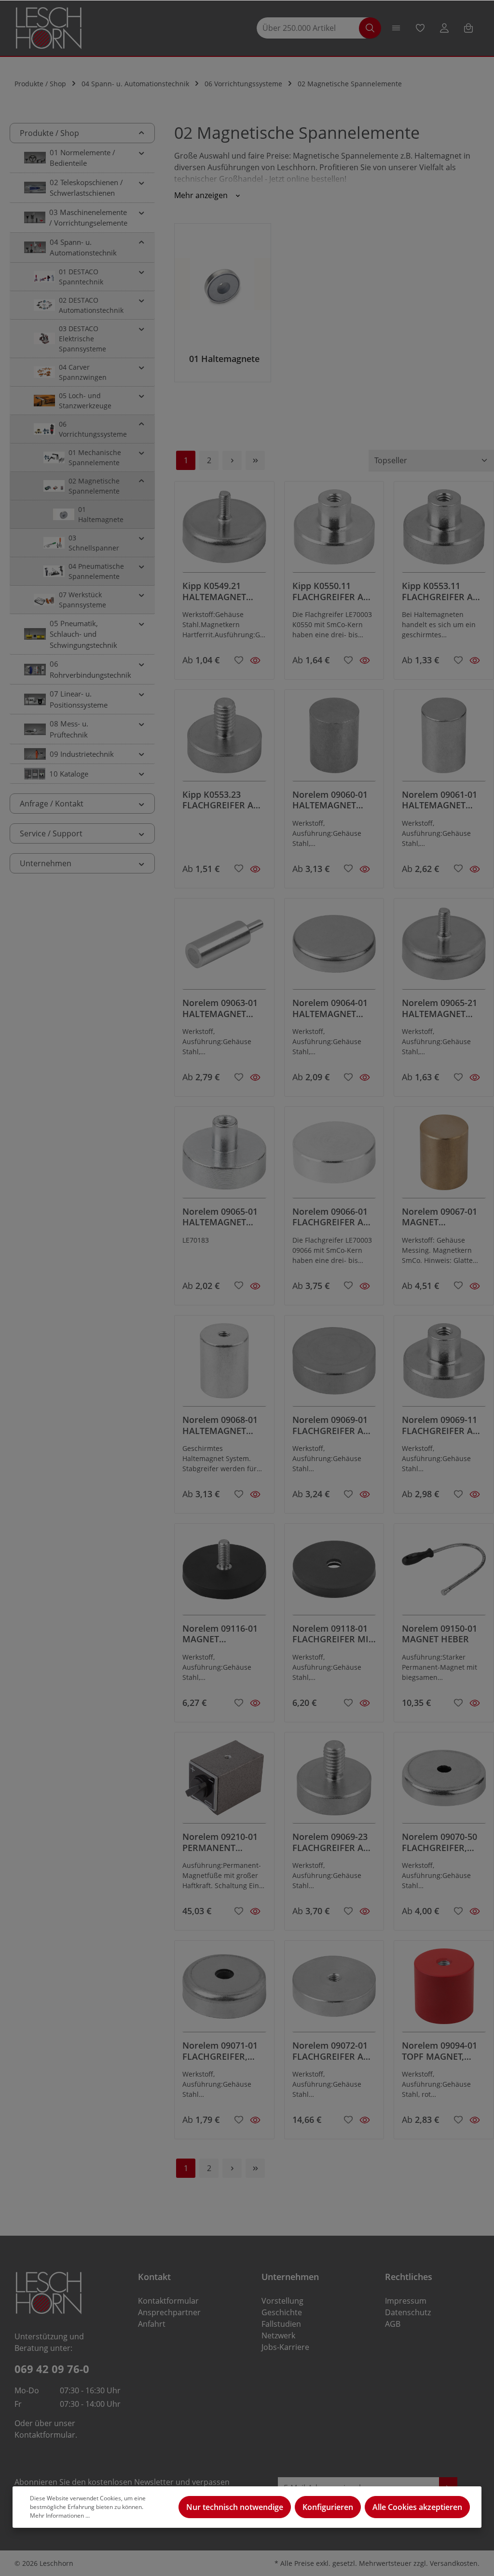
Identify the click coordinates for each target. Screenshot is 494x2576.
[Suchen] (370, 28)
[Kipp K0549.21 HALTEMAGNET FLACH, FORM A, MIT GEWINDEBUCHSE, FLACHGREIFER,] (224, 531)
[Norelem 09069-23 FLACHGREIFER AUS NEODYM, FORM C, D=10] (334, 1782)
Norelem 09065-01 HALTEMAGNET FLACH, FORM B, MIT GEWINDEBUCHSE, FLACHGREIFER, (220, 1217)
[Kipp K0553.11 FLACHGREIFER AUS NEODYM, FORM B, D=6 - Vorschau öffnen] (475, 660)
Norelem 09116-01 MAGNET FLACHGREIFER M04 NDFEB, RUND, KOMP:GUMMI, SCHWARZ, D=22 (224, 1634)
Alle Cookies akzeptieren (417, 2507)
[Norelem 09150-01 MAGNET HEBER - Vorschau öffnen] (475, 1703)
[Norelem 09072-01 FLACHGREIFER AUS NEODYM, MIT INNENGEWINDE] (334, 1990)
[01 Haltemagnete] (223, 302)
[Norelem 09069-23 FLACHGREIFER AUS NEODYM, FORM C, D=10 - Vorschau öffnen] (365, 1911)
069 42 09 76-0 (52, 2369)
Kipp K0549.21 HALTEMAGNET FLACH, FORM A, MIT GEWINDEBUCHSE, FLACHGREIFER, (220, 591)
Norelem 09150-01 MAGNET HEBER (439, 1634)
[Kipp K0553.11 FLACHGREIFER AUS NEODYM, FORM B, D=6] (444, 531)
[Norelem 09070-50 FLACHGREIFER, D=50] (444, 1782)
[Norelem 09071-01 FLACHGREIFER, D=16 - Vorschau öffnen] (255, 2120)
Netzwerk (278, 2335)
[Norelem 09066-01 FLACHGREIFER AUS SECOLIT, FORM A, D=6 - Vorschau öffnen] (365, 1286)
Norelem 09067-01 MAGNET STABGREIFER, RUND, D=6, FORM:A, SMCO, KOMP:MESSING (439, 1217)
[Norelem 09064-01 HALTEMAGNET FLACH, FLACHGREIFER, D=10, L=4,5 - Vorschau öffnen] (365, 1077)
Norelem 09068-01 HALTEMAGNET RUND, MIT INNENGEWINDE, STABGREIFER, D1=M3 (220, 1425)
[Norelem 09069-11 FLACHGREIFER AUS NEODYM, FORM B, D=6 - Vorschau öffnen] (475, 1494)
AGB (393, 2324)
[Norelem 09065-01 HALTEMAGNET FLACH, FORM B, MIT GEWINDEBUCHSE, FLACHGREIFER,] (224, 1156)
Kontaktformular (45, 2435)
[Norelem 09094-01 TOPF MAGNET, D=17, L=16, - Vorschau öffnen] (475, 2120)
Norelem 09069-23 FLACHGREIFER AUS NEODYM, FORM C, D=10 (333, 1842)
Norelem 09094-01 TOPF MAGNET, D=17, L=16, (439, 2051)
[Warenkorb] (468, 28)
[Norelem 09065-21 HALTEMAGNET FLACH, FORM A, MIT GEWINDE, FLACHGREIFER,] (444, 948)
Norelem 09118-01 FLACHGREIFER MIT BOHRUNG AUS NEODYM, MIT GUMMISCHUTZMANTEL (333, 1634)
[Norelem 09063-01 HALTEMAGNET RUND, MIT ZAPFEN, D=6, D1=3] (224, 948)
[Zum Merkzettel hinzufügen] (239, 659)
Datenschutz (408, 2312)
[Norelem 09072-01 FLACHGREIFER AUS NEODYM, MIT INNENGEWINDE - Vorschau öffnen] (365, 2120)
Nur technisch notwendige (235, 2507)
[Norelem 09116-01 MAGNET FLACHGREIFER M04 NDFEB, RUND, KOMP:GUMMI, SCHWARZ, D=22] (224, 1573)
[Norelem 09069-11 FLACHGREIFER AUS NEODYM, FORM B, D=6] (444, 1365)
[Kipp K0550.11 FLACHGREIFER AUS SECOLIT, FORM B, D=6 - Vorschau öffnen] (365, 660)
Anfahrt (152, 2324)
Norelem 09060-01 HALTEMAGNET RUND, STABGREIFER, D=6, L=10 (332, 800)
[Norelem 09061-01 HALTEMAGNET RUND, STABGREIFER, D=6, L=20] (444, 739)
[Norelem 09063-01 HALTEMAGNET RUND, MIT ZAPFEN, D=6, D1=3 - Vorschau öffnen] (255, 1077)
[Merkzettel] (420, 28)
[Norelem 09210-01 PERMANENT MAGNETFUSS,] (224, 1782)
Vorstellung (282, 2301)
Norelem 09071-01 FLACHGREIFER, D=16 (220, 2051)
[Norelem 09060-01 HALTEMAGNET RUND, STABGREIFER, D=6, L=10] (334, 739)
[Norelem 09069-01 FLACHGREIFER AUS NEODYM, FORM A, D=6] (334, 1365)
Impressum (406, 2301)
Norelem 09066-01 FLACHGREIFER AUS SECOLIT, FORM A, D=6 (333, 1217)
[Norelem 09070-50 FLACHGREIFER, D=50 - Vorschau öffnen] (475, 1911)
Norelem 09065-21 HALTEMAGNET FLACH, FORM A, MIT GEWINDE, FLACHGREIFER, (439, 1008)
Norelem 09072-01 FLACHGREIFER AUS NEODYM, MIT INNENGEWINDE (333, 2051)
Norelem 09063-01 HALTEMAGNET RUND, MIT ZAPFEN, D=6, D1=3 (224, 1008)
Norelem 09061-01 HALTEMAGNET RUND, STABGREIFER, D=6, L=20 (441, 800)
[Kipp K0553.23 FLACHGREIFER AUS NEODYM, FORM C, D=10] (224, 739)
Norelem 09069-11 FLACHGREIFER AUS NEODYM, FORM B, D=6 (443, 1425)
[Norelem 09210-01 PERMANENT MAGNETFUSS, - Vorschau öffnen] (255, 1911)
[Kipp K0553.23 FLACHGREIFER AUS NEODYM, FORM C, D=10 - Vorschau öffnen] (255, 869)
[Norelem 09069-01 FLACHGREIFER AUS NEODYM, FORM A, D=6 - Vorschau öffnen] (365, 1494)
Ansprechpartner (169, 2312)
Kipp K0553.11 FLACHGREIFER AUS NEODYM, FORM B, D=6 (443, 591)
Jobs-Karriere (285, 2347)
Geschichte (282, 2312)
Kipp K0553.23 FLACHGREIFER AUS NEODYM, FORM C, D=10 (223, 800)
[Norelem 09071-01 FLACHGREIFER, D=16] (224, 1990)
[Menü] (396, 28)
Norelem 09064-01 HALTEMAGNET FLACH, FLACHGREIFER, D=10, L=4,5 (330, 1008)
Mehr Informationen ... (60, 2516)
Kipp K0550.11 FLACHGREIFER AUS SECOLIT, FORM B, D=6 (333, 591)
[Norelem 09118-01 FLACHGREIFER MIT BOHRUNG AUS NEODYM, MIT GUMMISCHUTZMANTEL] (334, 1573)
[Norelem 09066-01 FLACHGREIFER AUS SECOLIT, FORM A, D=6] (334, 1156)
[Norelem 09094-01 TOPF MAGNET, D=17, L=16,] (444, 1990)
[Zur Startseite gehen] (49, 28)
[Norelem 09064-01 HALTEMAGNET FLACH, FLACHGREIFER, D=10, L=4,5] (334, 948)
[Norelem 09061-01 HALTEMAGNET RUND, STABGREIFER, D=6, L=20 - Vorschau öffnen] (475, 869)
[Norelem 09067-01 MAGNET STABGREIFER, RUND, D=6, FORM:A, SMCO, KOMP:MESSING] (444, 1156)
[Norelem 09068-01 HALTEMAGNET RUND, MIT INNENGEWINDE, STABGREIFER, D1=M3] (224, 1365)
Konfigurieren (328, 2507)
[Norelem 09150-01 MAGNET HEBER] (444, 1573)
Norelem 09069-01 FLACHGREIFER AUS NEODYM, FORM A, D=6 (333, 1425)
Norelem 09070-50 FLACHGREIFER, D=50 (439, 1842)
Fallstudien (281, 2324)
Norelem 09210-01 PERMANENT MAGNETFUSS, (220, 1842)
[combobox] (313, 28)
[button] (142, 133)
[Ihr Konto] (444, 28)
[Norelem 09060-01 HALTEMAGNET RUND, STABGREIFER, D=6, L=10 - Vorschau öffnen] (365, 869)
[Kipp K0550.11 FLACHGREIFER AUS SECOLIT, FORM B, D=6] (334, 531)
